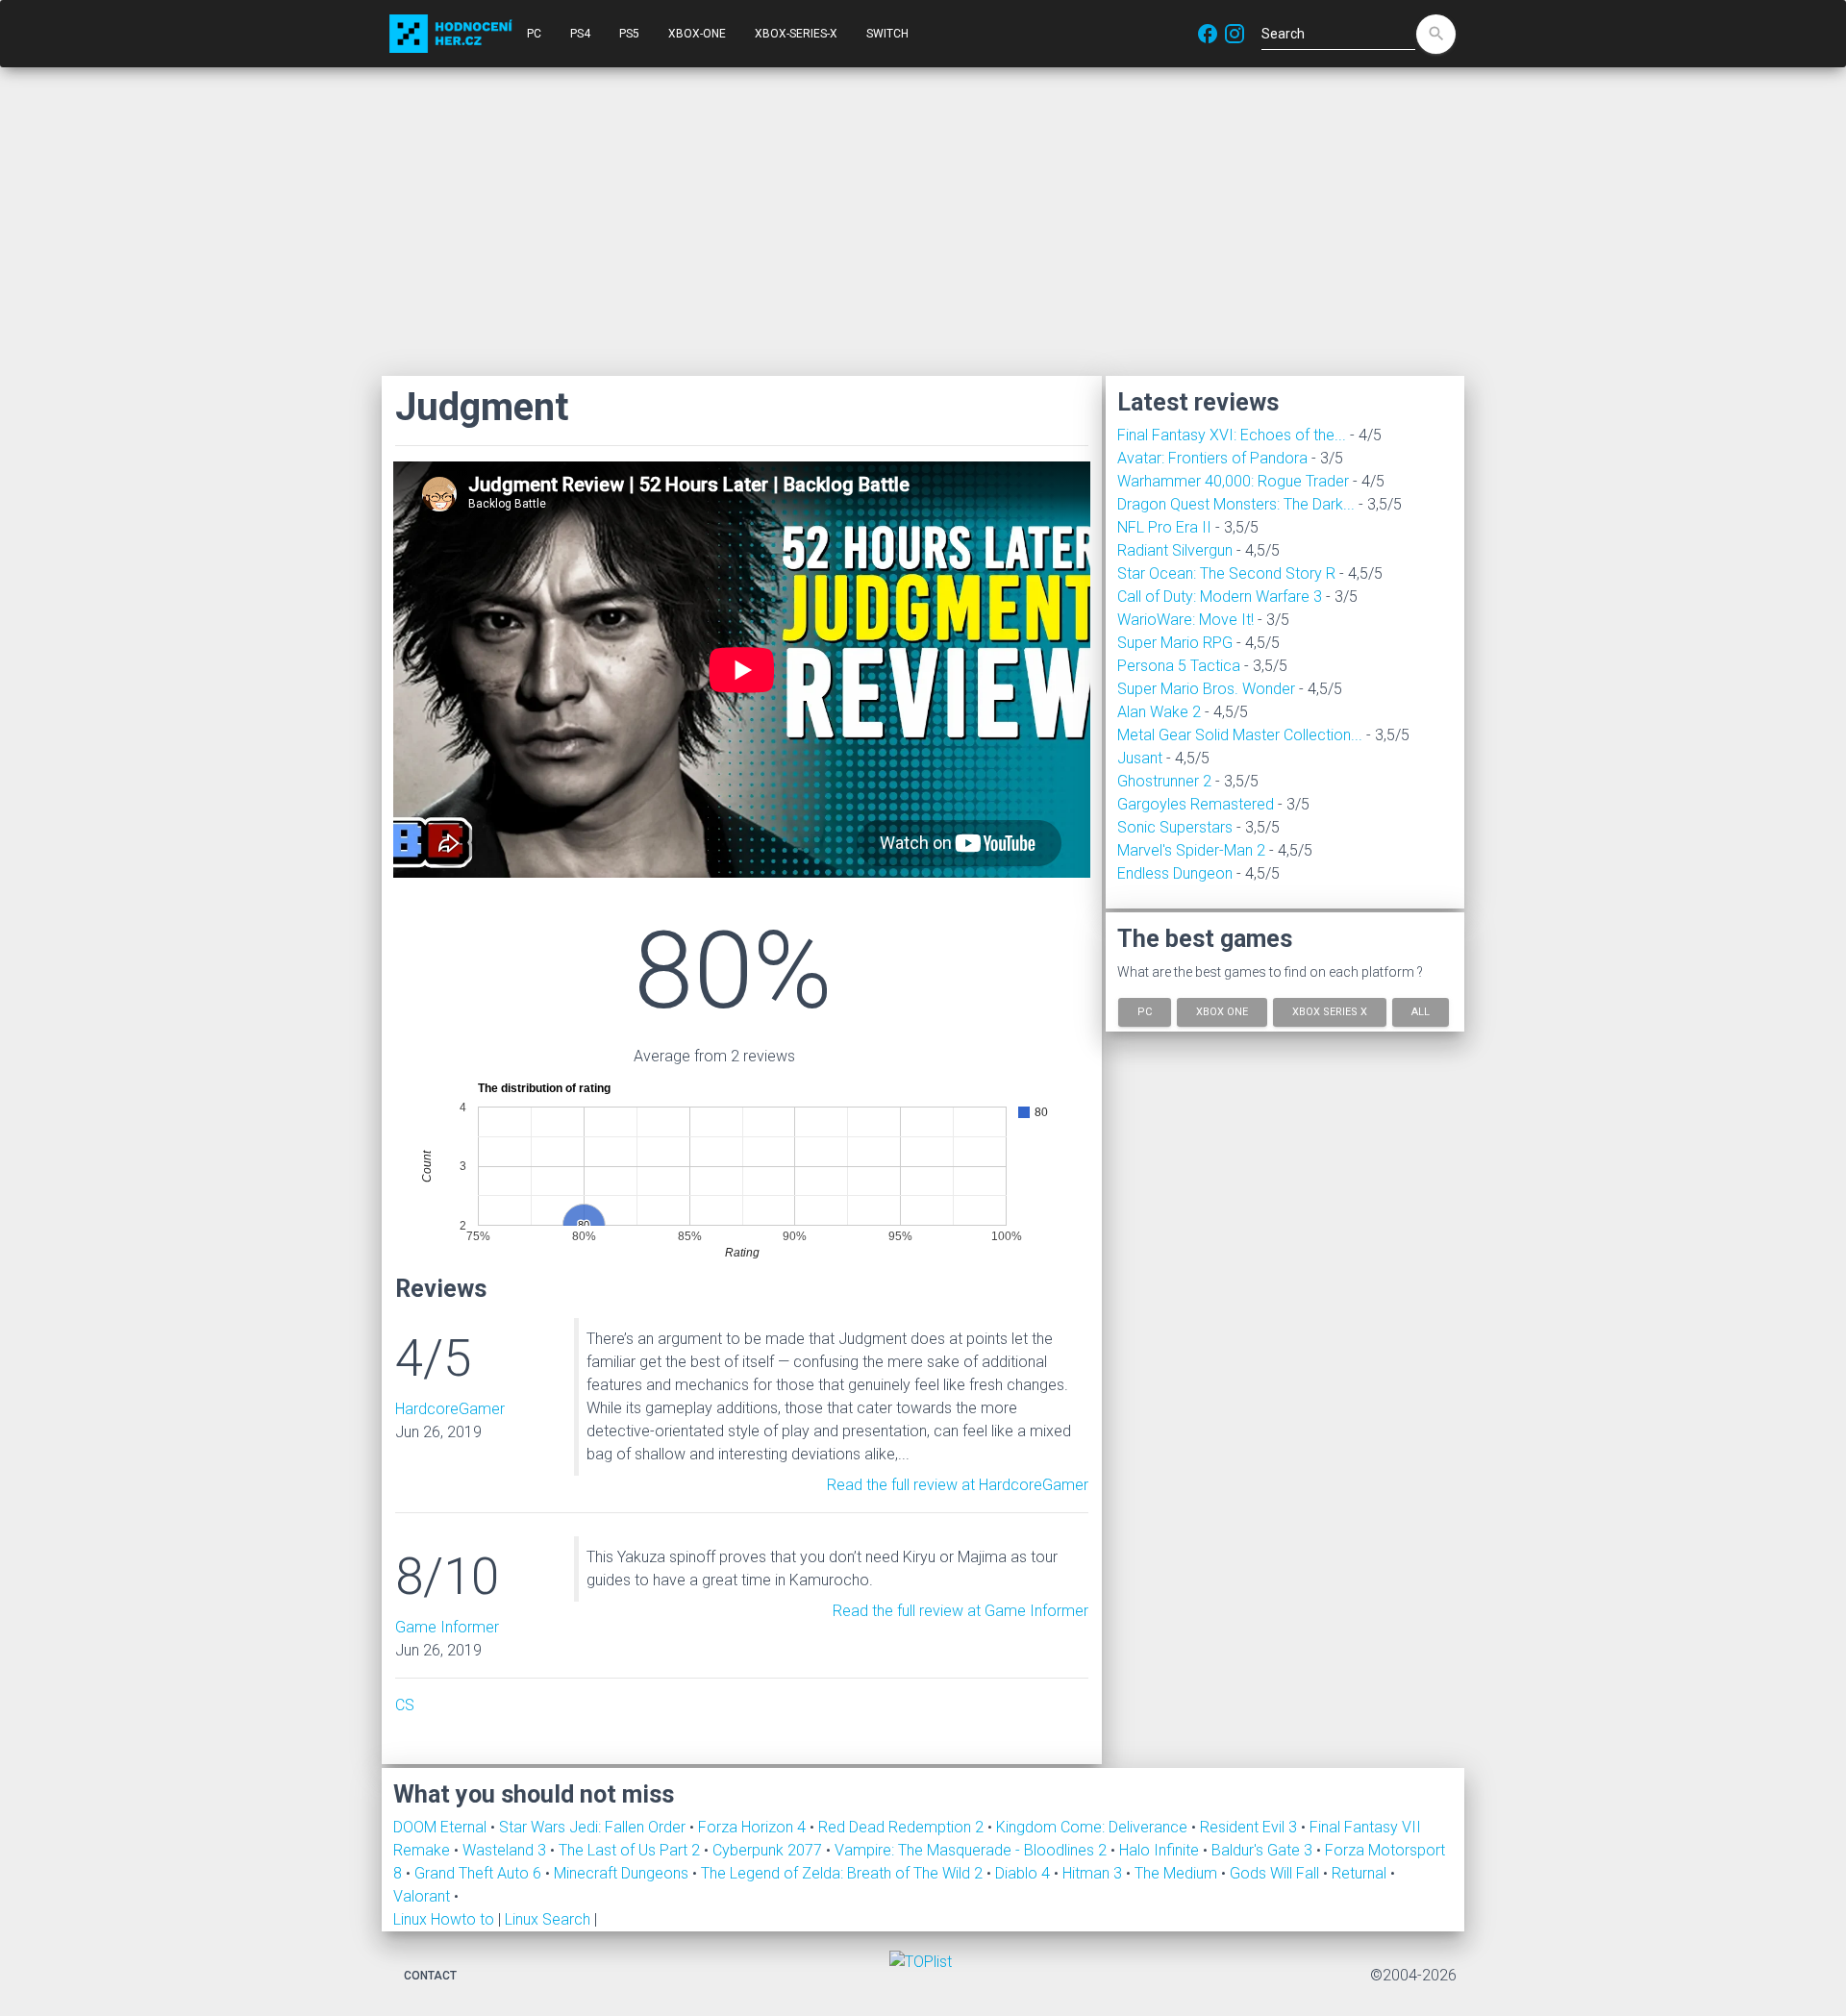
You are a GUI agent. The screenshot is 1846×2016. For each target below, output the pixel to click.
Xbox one (1222, 1012)
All (1421, 1012)
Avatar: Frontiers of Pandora (1212, 458)
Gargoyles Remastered (1196, 804)
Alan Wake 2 (1159, 712)
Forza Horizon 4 (754, 1827)
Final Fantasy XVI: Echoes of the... (1232, 435)
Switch (887, 34)
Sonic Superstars (1175, 827)
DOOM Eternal (442, 1827)
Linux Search (548, 1919)
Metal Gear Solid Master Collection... (1240, 735)
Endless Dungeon (1175, 873)
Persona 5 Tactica (1179, 666)
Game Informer (447, 1627)
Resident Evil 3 (1250, 1827)
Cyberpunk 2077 (769, 1850)
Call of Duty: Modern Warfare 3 (1220, 597)
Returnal (1361, 1873)
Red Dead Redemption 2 (903, 1827)
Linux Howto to (444, 1919)
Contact (430, 1976)
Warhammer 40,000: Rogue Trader (1233, 481)
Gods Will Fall (1276, 1873)
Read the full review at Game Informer (960, 1611)
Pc (1145, 1012)
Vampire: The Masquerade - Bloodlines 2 (973, 1850)
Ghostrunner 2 (1164, 781)
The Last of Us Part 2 (631, 1850)
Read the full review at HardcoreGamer (958, 1485)
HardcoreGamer (450, 1409)
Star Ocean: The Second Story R (1226, 573)
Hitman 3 (1094, 1873)
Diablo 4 (1024, 1873)
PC (534, 34)
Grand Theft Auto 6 (480, 1873)
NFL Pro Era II (1164, 527)
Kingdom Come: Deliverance (1094, 1827)
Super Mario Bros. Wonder (1206, 689)
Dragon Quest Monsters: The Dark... (1236, 504)
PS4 (580, 34)
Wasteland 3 (506, 1850)
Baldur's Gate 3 (1264, 1850)
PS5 (629, 34)
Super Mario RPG (1175, 643)
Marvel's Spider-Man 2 (1191, 850)
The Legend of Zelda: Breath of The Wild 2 (844, 1873)
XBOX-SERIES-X (796, 34)
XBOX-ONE (697, 34)
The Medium (1178, 1873)
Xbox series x (1330, 1012)
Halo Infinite (1161, 1850)
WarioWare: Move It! (1185, 620)
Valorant (424, 1896)
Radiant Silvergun (1175, 550)
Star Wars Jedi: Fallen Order (594, 1827)
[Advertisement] (923, 221)
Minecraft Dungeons (623, 1873)
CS (405, 1705)
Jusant (1140, 758)
